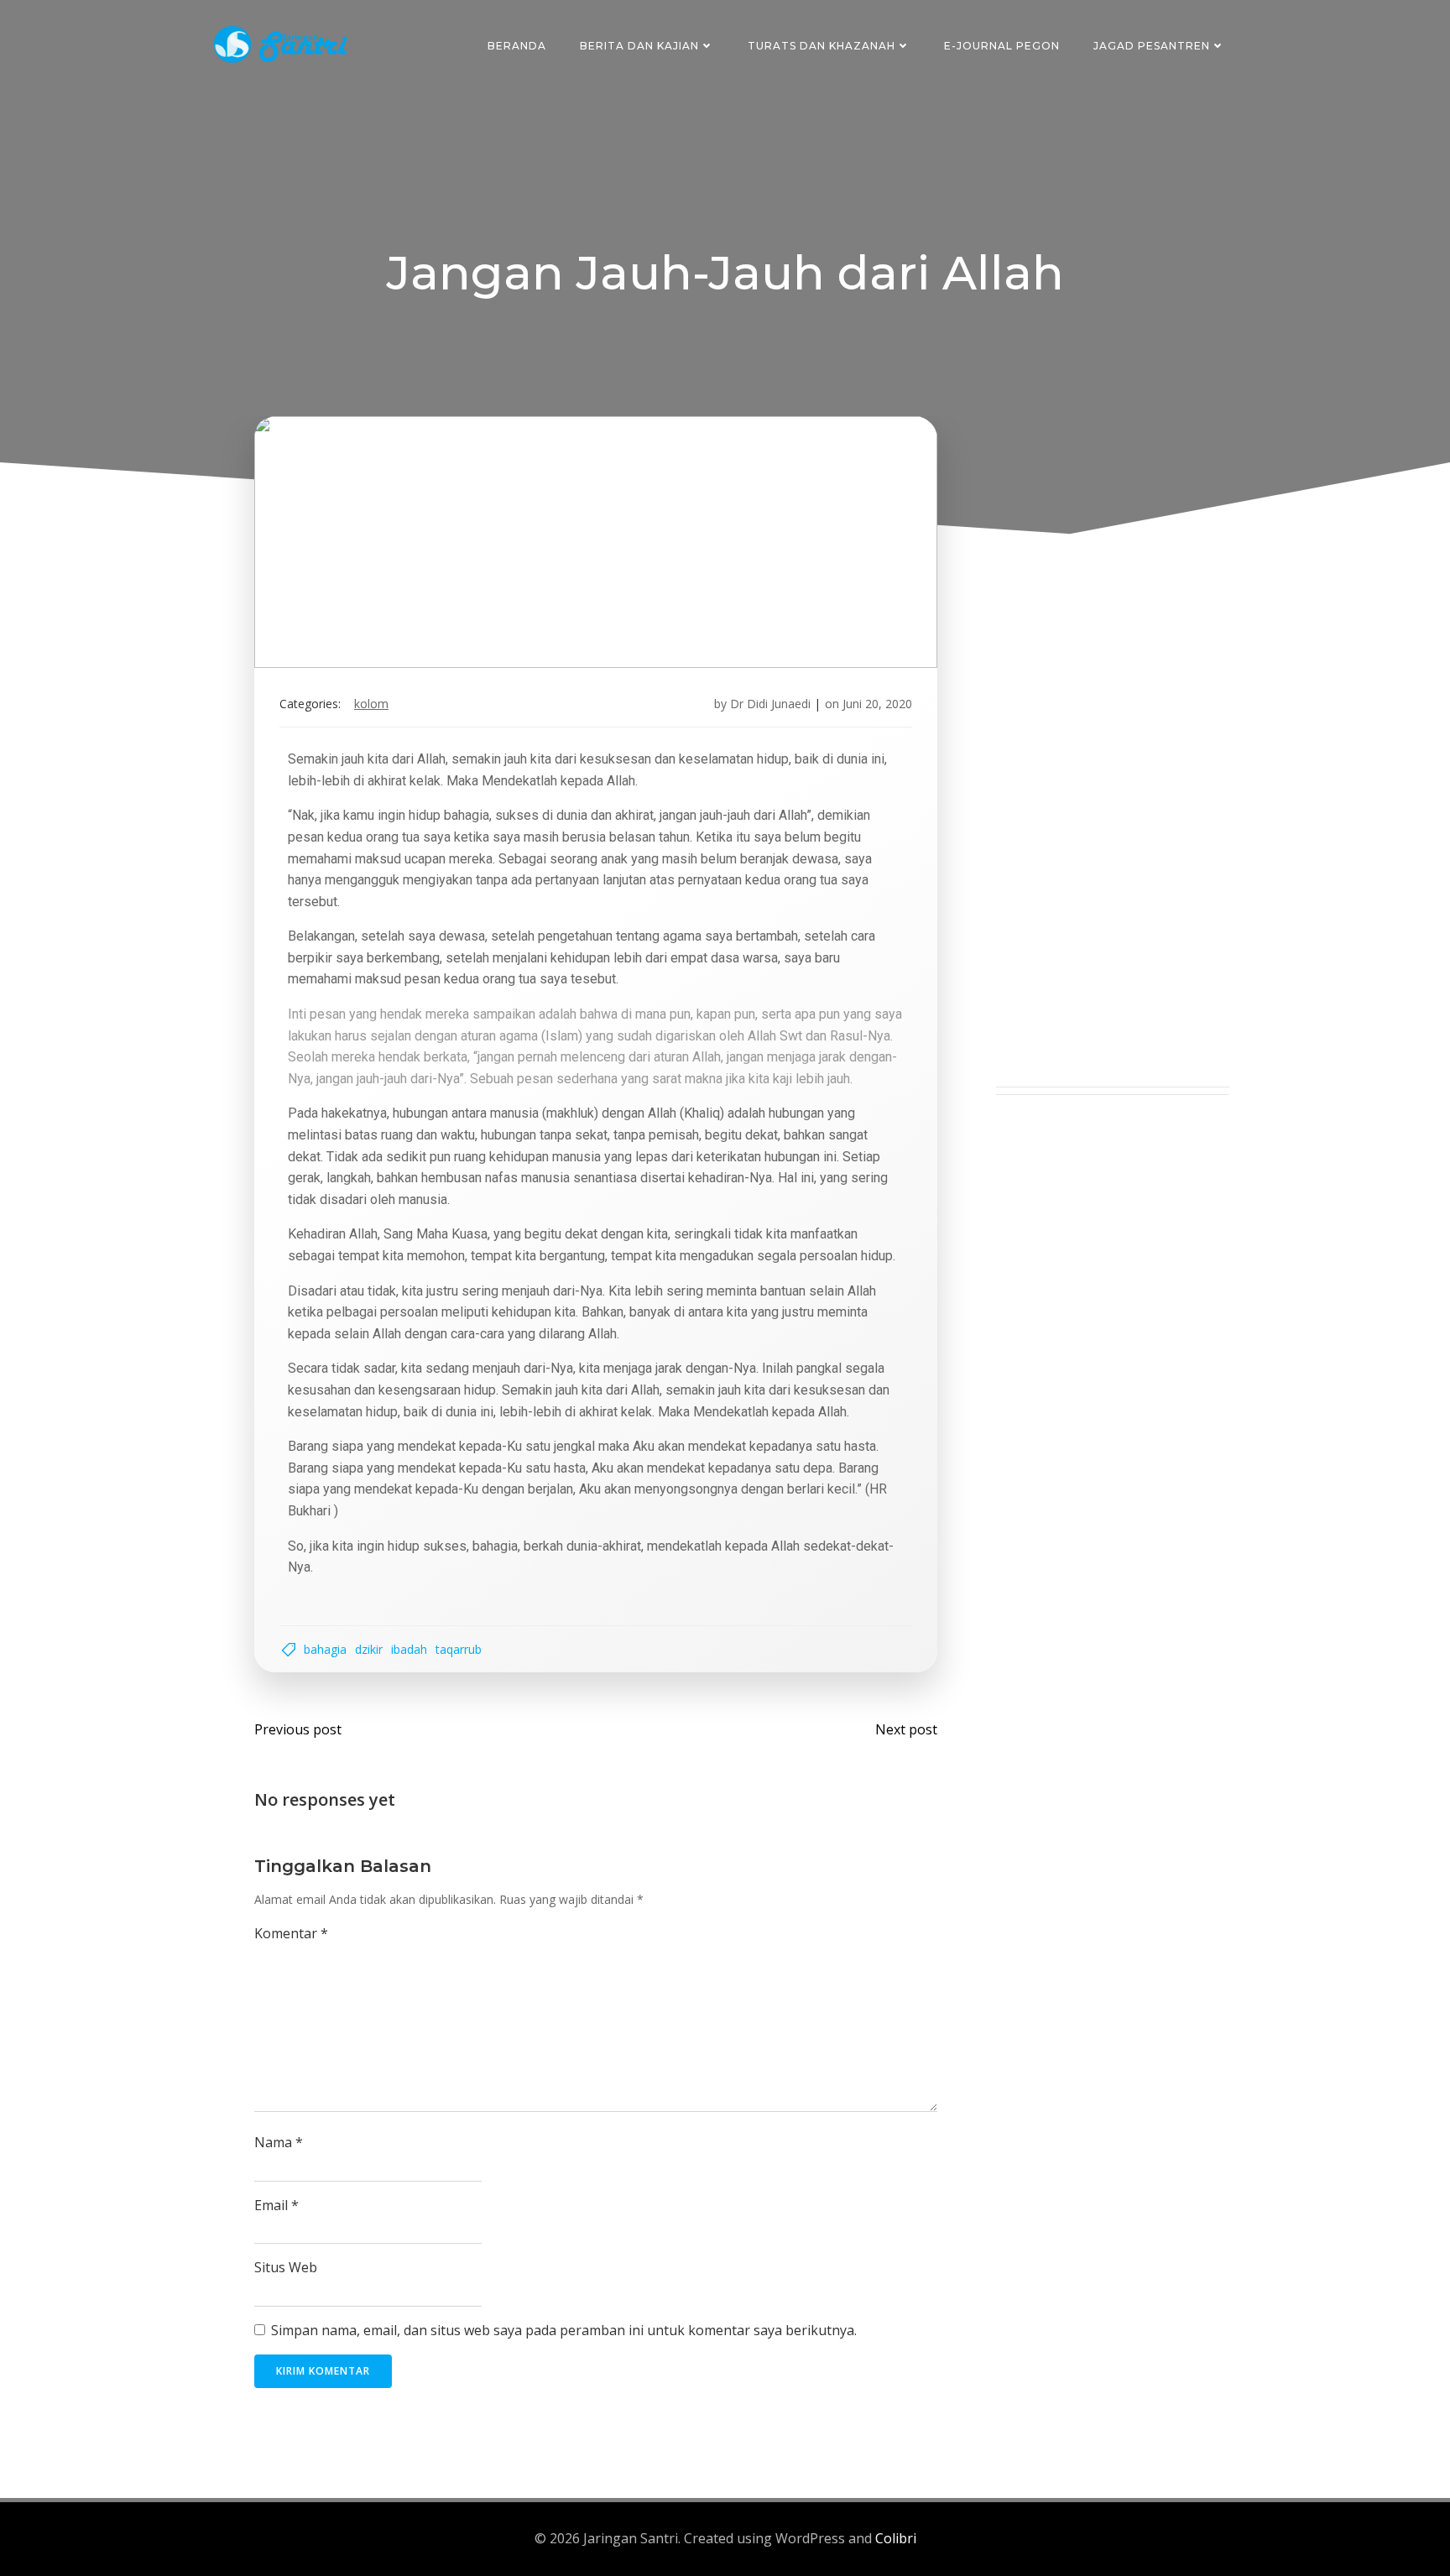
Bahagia (325, 1649)
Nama (279, 2142)
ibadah (409, 1649)
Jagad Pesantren (1152, 46)
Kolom (371, 704)
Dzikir (369, 1649)
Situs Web (286, 2267)
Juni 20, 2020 (877, 704)
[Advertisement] (1113, 835)
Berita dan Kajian (639, 46)
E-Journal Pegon (1002, 46)
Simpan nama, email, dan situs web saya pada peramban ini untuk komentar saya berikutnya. (564, 2330)
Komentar (291, 1933)
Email (276, 2205)
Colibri (896, 2538)
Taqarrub (459, 1649)
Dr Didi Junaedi (770, 704)
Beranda (517, 46)
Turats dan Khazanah (821, 46)
